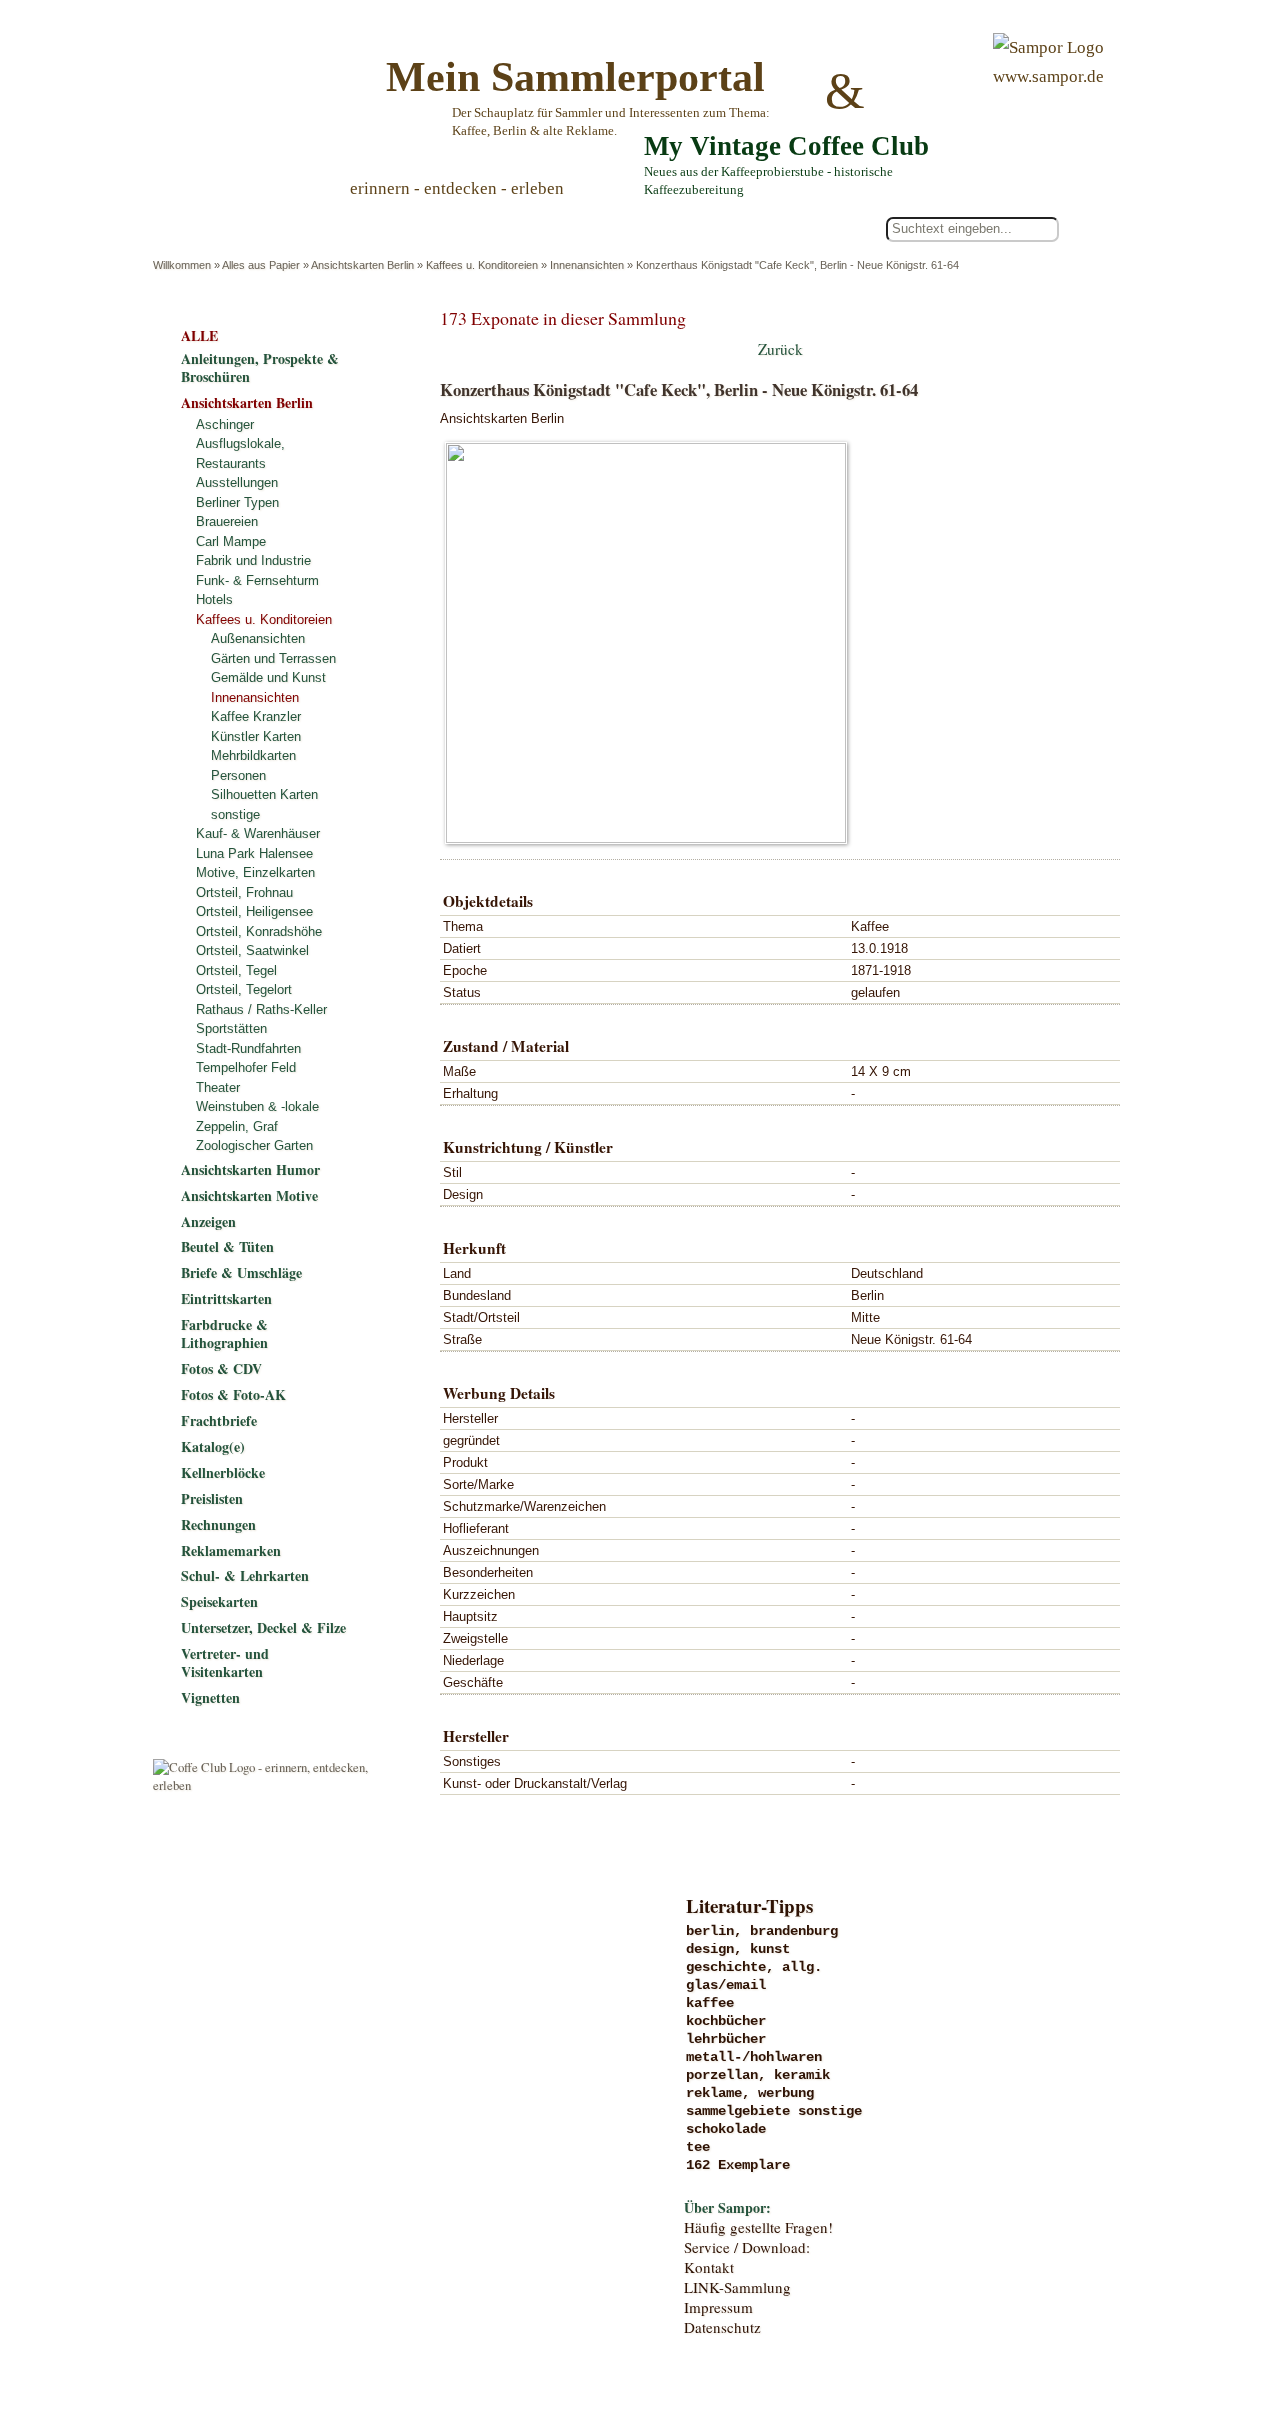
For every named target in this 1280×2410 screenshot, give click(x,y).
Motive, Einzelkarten (255, 872)
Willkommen (182, 265)
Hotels (214, 599)
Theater (218, 1087)
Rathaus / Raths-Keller (261, 1009)
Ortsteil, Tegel (236, 970)
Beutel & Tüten (227, 1246)
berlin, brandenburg (762, 1931)
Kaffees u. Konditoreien (482, 265)
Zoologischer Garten (254, 1145)
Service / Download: (747, 2247)
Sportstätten (231, 1028)
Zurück (780, 349)
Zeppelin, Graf (237, 1126)
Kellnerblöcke (223, 1472)
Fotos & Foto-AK (233, 1394)
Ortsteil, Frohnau (244, 892)
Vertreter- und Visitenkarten (225, 1662)
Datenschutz (722, 2327)
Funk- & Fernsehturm (257, 580)
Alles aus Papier (261, 265)
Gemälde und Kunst (268, 677)
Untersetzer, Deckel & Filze (263, 1627)
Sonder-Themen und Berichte (317, 2177)
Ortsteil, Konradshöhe (259, 931)
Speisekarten (219, 1601)
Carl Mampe (231, 541)
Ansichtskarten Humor (250, 1169)
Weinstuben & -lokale (257, 1106)
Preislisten (212, 1498)
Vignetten (210, 1697)
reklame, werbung (750, 2093)
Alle (239, 229)
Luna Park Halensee (254, 853)
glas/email (726, 1985)
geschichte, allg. (754, 1967)
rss (1106, 2313)
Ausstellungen (237, 482)
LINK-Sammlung (737, 2287)
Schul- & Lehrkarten (245, 1575)
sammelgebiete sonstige (774, 2111)
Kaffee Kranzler (256, 716)
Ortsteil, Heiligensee (254, 911)
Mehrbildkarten (253, 755)
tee (698, 2147)
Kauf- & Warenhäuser (258, 833)
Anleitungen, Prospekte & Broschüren (260, 367)
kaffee (710, 2003)
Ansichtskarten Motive (249, 1195)
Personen (238, 775)
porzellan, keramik (758, 2075)
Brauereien (227, 521)
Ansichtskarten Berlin (362, 265)
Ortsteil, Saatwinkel (252, 950)
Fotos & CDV (221, 1368)
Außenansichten (258, 638)
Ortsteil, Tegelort (244, 989)
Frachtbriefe (219, 1420)
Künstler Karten (256, 736)
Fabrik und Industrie (253, 560)
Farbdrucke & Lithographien (224, 1333)
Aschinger (225, 424)
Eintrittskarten (226, 1298)
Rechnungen (218, 1524)
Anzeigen (208, 1221)
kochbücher (726, 2021)
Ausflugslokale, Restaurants (240, 453)
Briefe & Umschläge (241, 1272)
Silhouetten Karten (264, 794)
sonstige (235, 814)
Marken (317, 2013)
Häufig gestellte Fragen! (758, 2227)
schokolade (726, 2129)
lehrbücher (726, 2039)
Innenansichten (587, 265)
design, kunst (738, 1949)
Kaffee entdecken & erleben (317, 2218)
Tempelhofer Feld (246, 1067)
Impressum (718, 2307)
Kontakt (709, 2267)
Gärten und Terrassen (273, 658)
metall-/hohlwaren (754, 2057)
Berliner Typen (237, 502)
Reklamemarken (231, 1550)
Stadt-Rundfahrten (248, 1048)
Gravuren (317, 1972)
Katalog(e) (213, 1446)
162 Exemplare (738, 2165)
